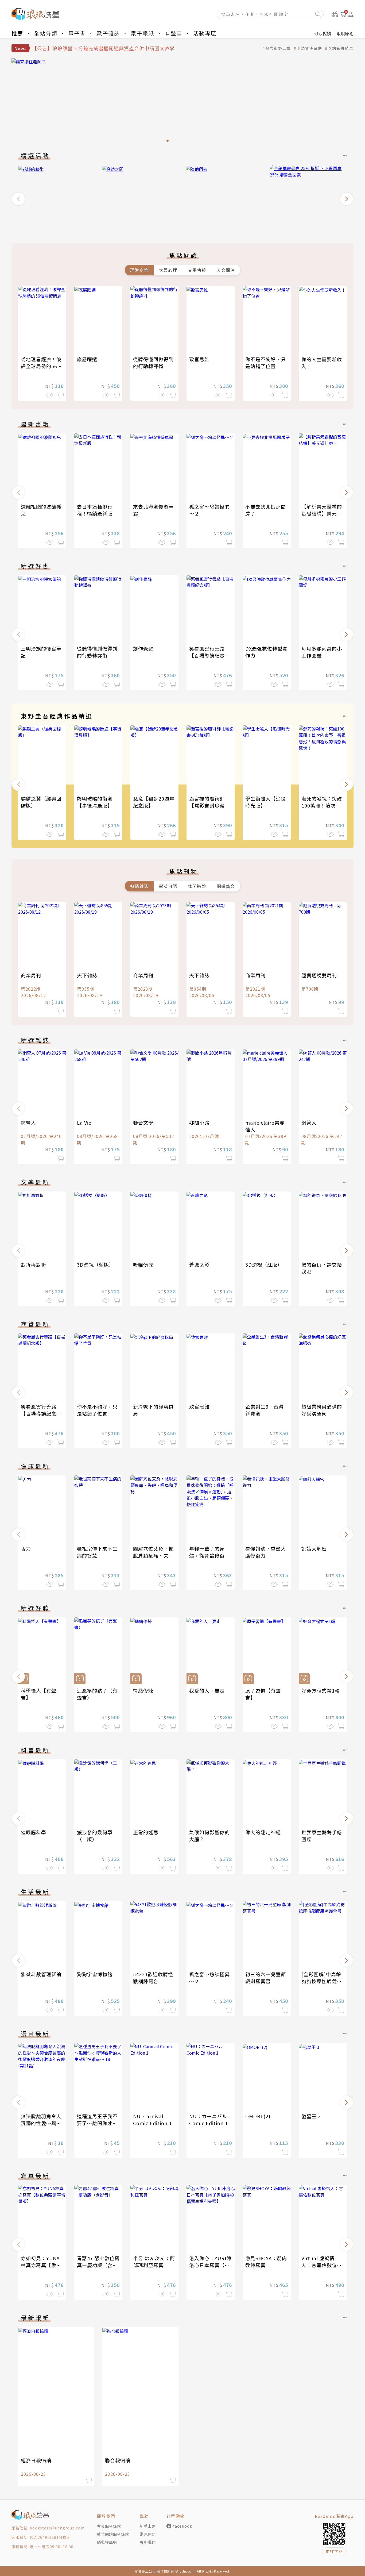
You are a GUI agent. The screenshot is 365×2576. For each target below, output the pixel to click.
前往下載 (334, 2551)
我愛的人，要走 (207, 1690)
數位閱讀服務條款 (113, 2534)
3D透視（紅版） (264, 1264)
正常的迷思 (146, 1832)
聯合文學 (143, 1122)
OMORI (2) (258, 2116)
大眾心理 (168, 270)
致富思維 (199, 359)
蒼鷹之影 (199, 1264)
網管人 (28, 1122)
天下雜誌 (87, 975)
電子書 (77, 33)
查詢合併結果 (341, 48)
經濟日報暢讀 (36, 2460)
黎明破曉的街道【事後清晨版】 (95, 802)
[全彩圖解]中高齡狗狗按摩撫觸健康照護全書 (322, 1981)
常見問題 (148, 2534)
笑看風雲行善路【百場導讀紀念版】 (207, 655)
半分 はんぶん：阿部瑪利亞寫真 (154, 2262)
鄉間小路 (199, 1122)
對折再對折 (34, 1264)
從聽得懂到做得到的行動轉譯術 (153, 363)
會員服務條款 (109, 2526)
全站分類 (46, 33)
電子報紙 (142, 33)
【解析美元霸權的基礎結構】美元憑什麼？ (322, 513)
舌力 (26, 1548)
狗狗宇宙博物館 (95, 1974)
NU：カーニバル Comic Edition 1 (209, 2120)
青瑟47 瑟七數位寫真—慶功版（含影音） (98, 2265)
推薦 (17, 33)
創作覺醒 (143, 648)
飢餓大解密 (314, 1548)
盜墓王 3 (311, 2116)
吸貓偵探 (143, 1264)
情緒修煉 (143, 1690)
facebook (183, 2526)
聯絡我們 (148, 2542)
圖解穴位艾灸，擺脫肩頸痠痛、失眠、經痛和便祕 (153, 1555)
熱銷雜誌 (139, 886)
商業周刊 (31, 975)
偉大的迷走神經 (263, 1832)
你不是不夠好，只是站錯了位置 (266, 363)
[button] (18, 199)
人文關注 (226, 270)
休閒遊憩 (197, 886)
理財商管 (139, 270)
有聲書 (174, 33)
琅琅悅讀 (323, 33)
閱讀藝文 (226, 886)
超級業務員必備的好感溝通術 (322, 1410)
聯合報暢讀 (118, 2460)
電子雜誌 (108, 33)
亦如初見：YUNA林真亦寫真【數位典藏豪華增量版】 (41, 2265)
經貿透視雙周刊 (319, 975)
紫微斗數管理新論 (41, 1974)
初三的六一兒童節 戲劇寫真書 (266, 1978)
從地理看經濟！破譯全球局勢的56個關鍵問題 (42, 366)
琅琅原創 (345, 33)
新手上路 (148, 2526)
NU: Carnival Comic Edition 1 (152, 2120)
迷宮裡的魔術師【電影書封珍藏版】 (207, 805)
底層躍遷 (87, 359)
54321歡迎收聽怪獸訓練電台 (153, 1978)
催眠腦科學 (34, 1832)
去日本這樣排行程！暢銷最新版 (95, 510)
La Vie (84, 1122)
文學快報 (197, 270)
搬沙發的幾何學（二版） (95, 1836)
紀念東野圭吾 (278, 48)
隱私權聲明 (107, 2542)
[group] (57, 197)
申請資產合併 (309, 48)
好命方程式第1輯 (321, 1690)
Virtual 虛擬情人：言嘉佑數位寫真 (322, 2265)
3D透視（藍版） (96, 1264)
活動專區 (205, 33)
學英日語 (168, 886)
